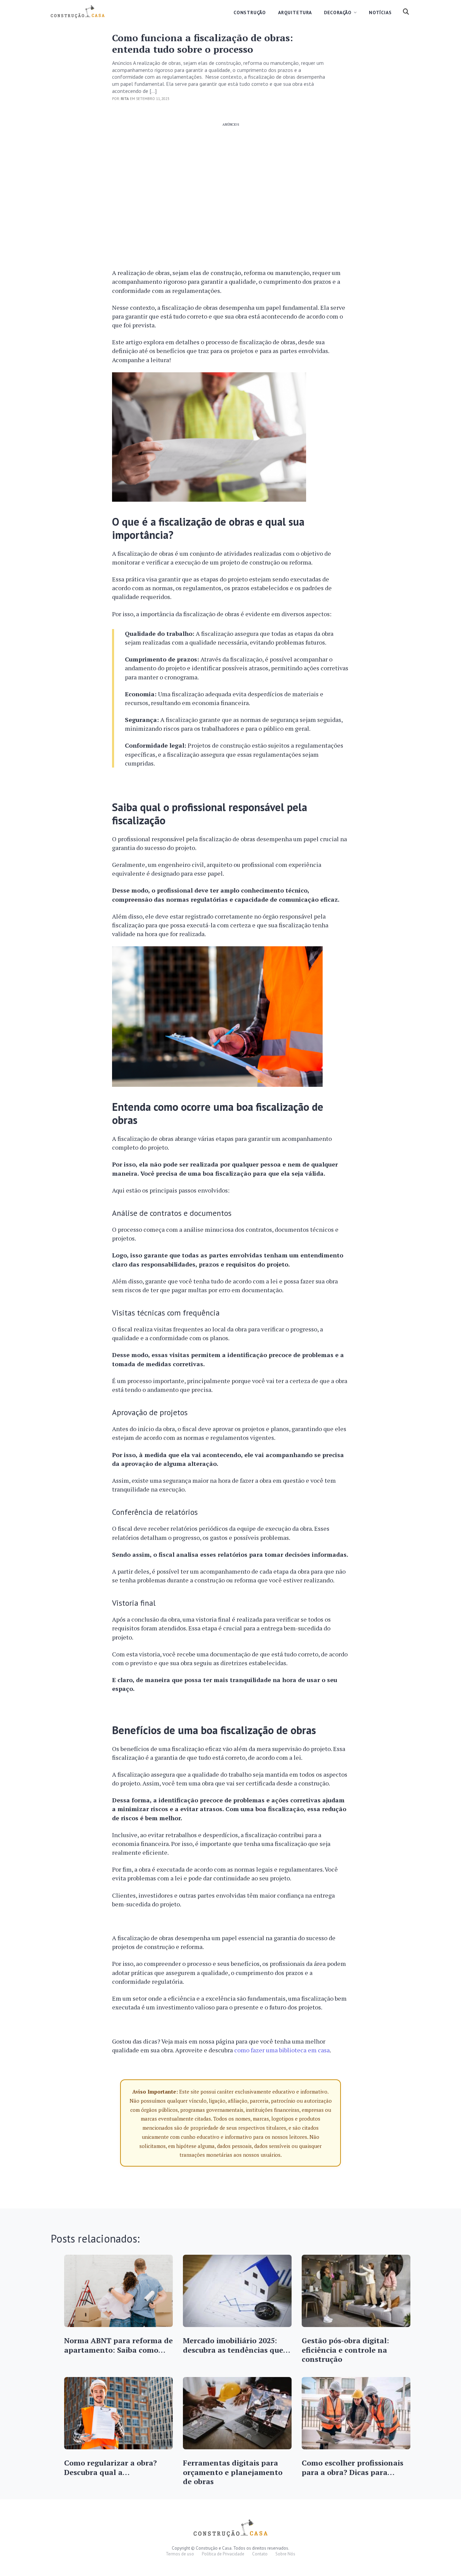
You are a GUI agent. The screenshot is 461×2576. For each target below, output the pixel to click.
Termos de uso (180, 2554)
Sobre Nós (285, 2554)
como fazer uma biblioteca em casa (282, 2050)
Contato (260, 2554)
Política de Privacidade (223, 2554)
